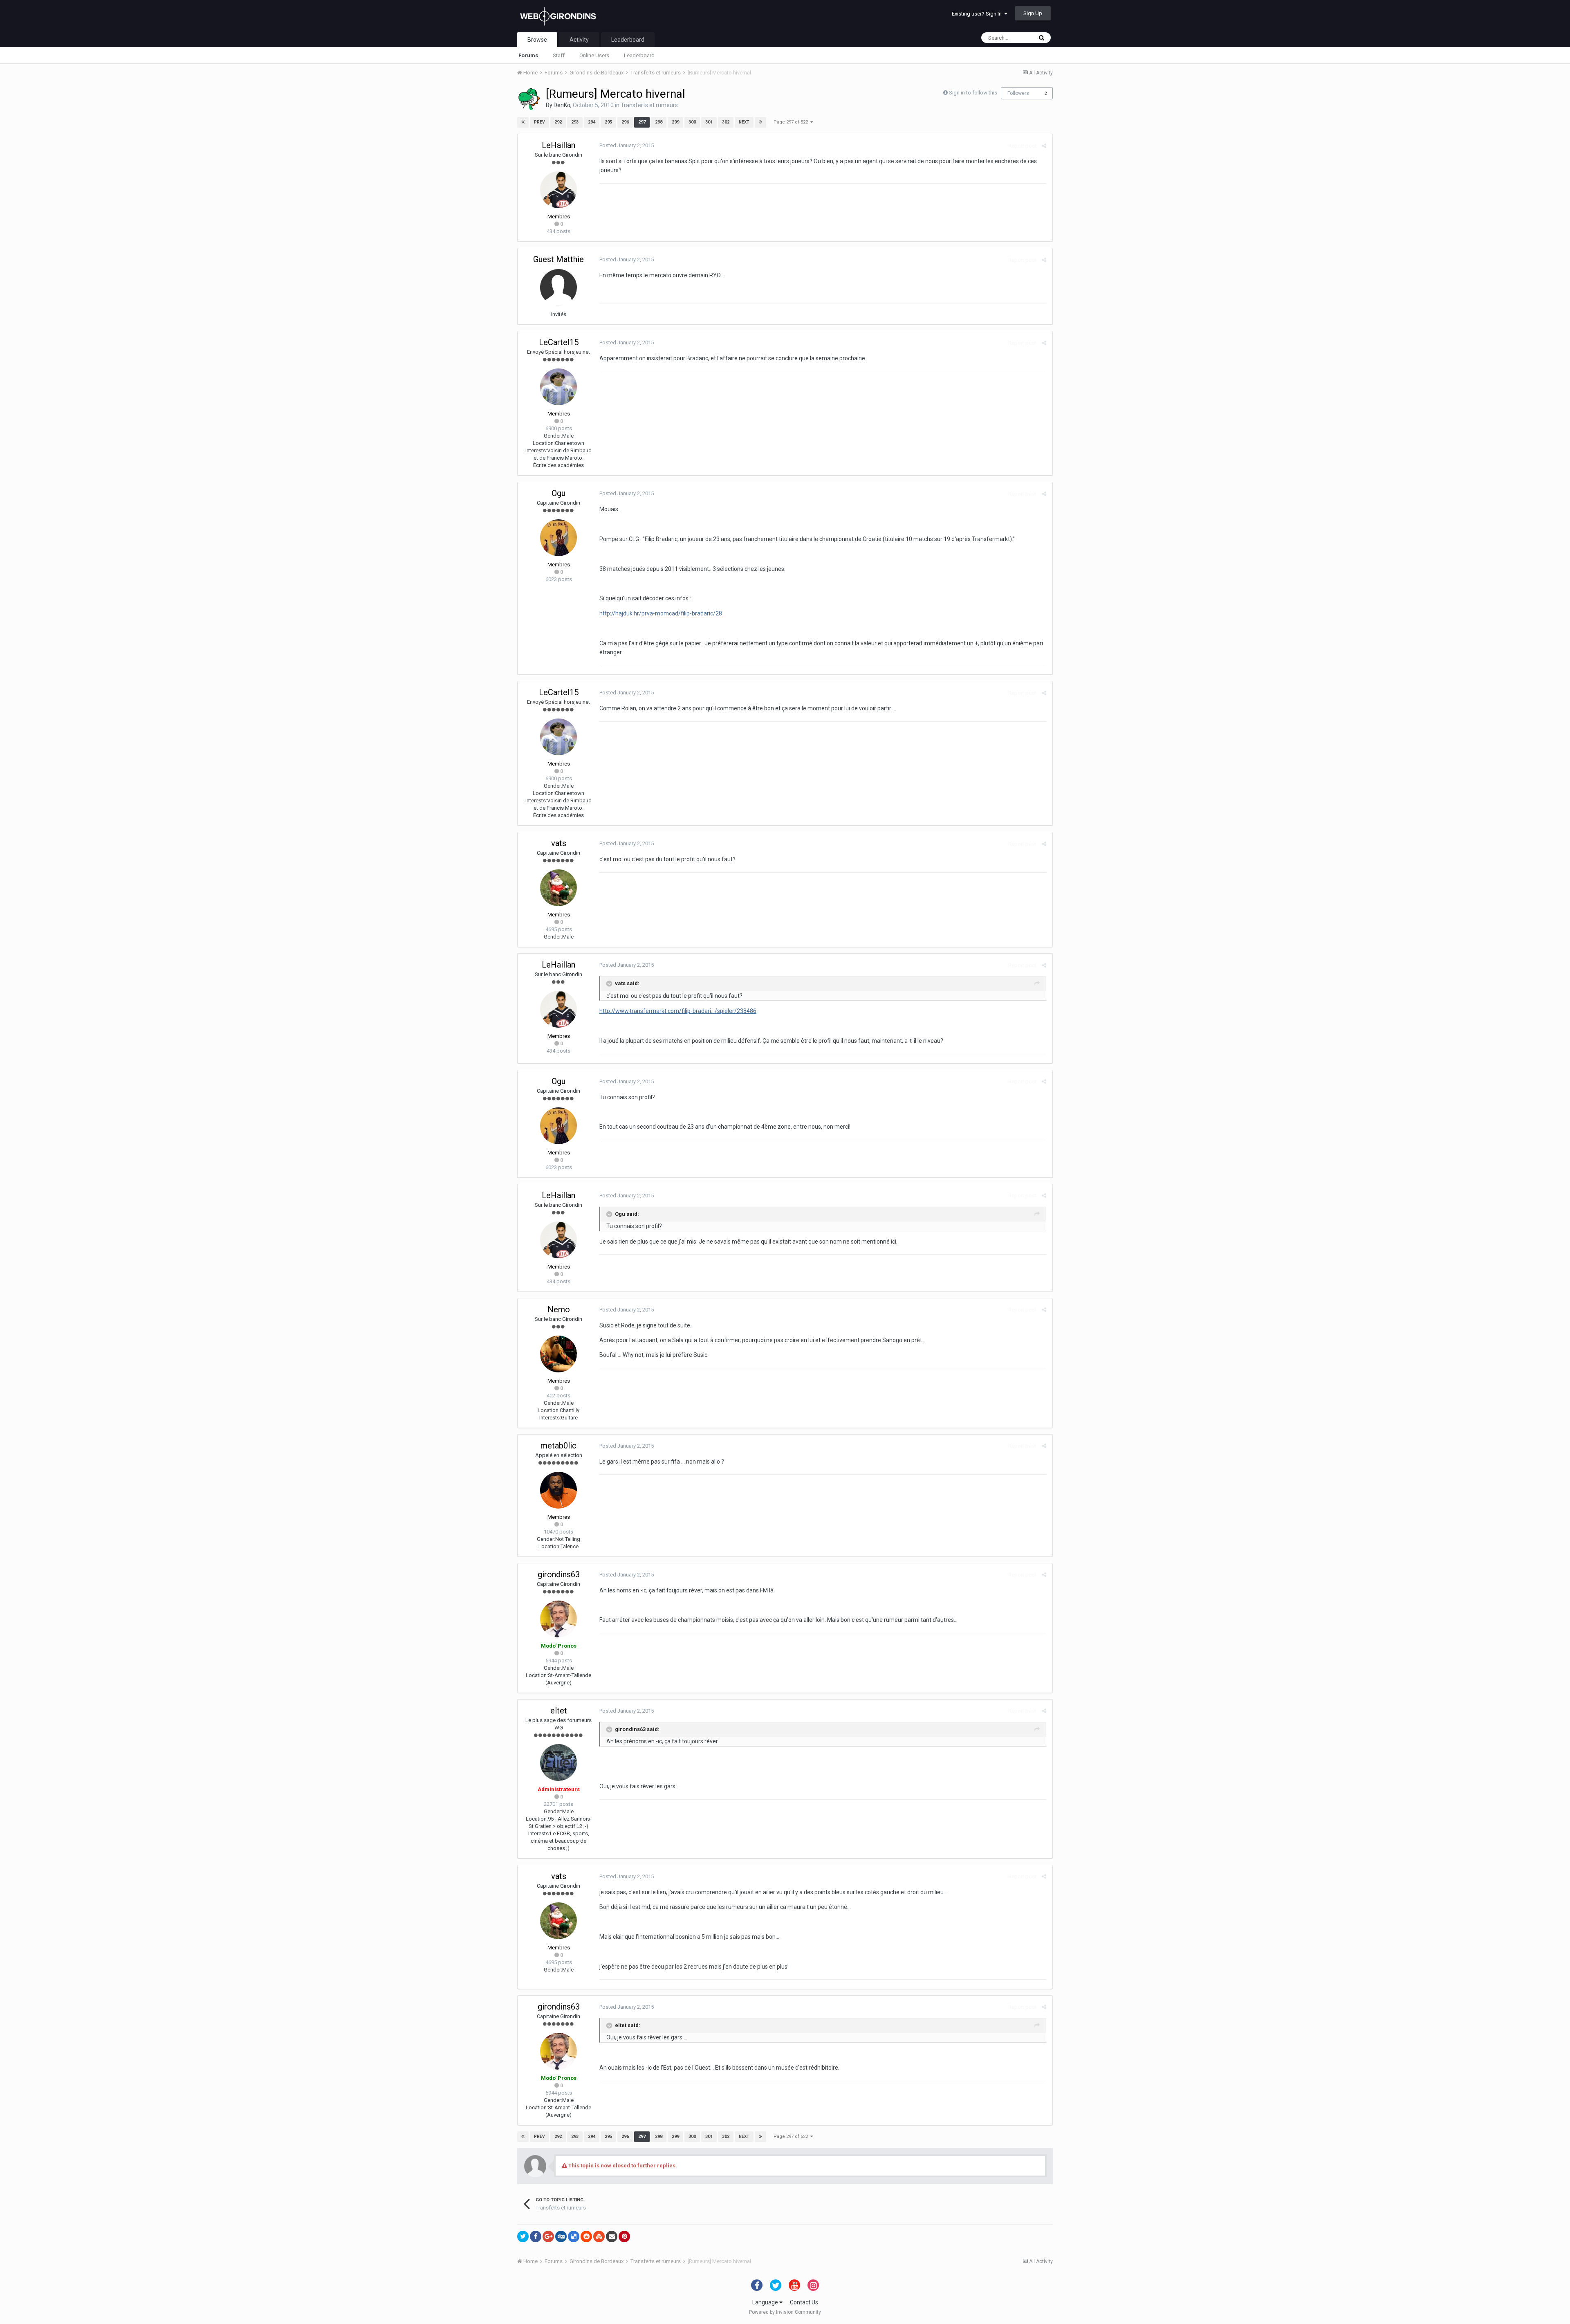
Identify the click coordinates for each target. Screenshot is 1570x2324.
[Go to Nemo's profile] (558, 1354)
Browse (537, 40)
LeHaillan (558, 145)
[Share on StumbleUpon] (599, 2236)
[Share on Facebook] (536, 2236)
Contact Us (804, 2302)
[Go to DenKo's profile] (529, 99)
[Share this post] (1044, 146)
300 (692, 122)
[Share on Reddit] (586, 2236)
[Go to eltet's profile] (558, 1763)
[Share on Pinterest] (624, 2236)
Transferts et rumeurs (649, 105)
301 (709, 122)
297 (642, 122)
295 (608, 122)
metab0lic (558, 1446)
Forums (528, 55)
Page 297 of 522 (792, 122)
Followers (1018, 93)
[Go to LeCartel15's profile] (558, 387)
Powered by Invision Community (785, 2312)
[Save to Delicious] (574, 2236)
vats (559, 843)
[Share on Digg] (561, 2236)
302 (726, 122)
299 (675, 122)
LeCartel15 (559, 342)
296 (625, 122)
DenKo (562, 105)
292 (558, 122)
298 (659, 122)
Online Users (594, 55)
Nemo (559, 1309)
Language (766, 2302)
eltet (559, 1711)
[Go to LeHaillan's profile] (558, 190)
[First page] (523, 122)
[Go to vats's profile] (558, 888)
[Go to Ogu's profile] (558, 538)
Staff (559, 55)
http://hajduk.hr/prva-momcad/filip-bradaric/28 (661, 613)
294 (592, 122)
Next (744, 122)
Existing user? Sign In (978, 14)
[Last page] (760, 122)
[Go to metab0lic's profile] (558, 1490)
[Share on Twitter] (523, 2236)
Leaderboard (639, 55)
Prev (539, 122)
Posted (627, 145)
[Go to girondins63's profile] (558, 1619)
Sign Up (1033, 13)
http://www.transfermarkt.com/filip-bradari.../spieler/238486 (678, 1011)
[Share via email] (612, 2236)
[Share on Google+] (548, 2236)
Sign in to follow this (973, 93)
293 (575, 122)
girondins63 (559, 1574)
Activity (579, 40)
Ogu (558, 493)
